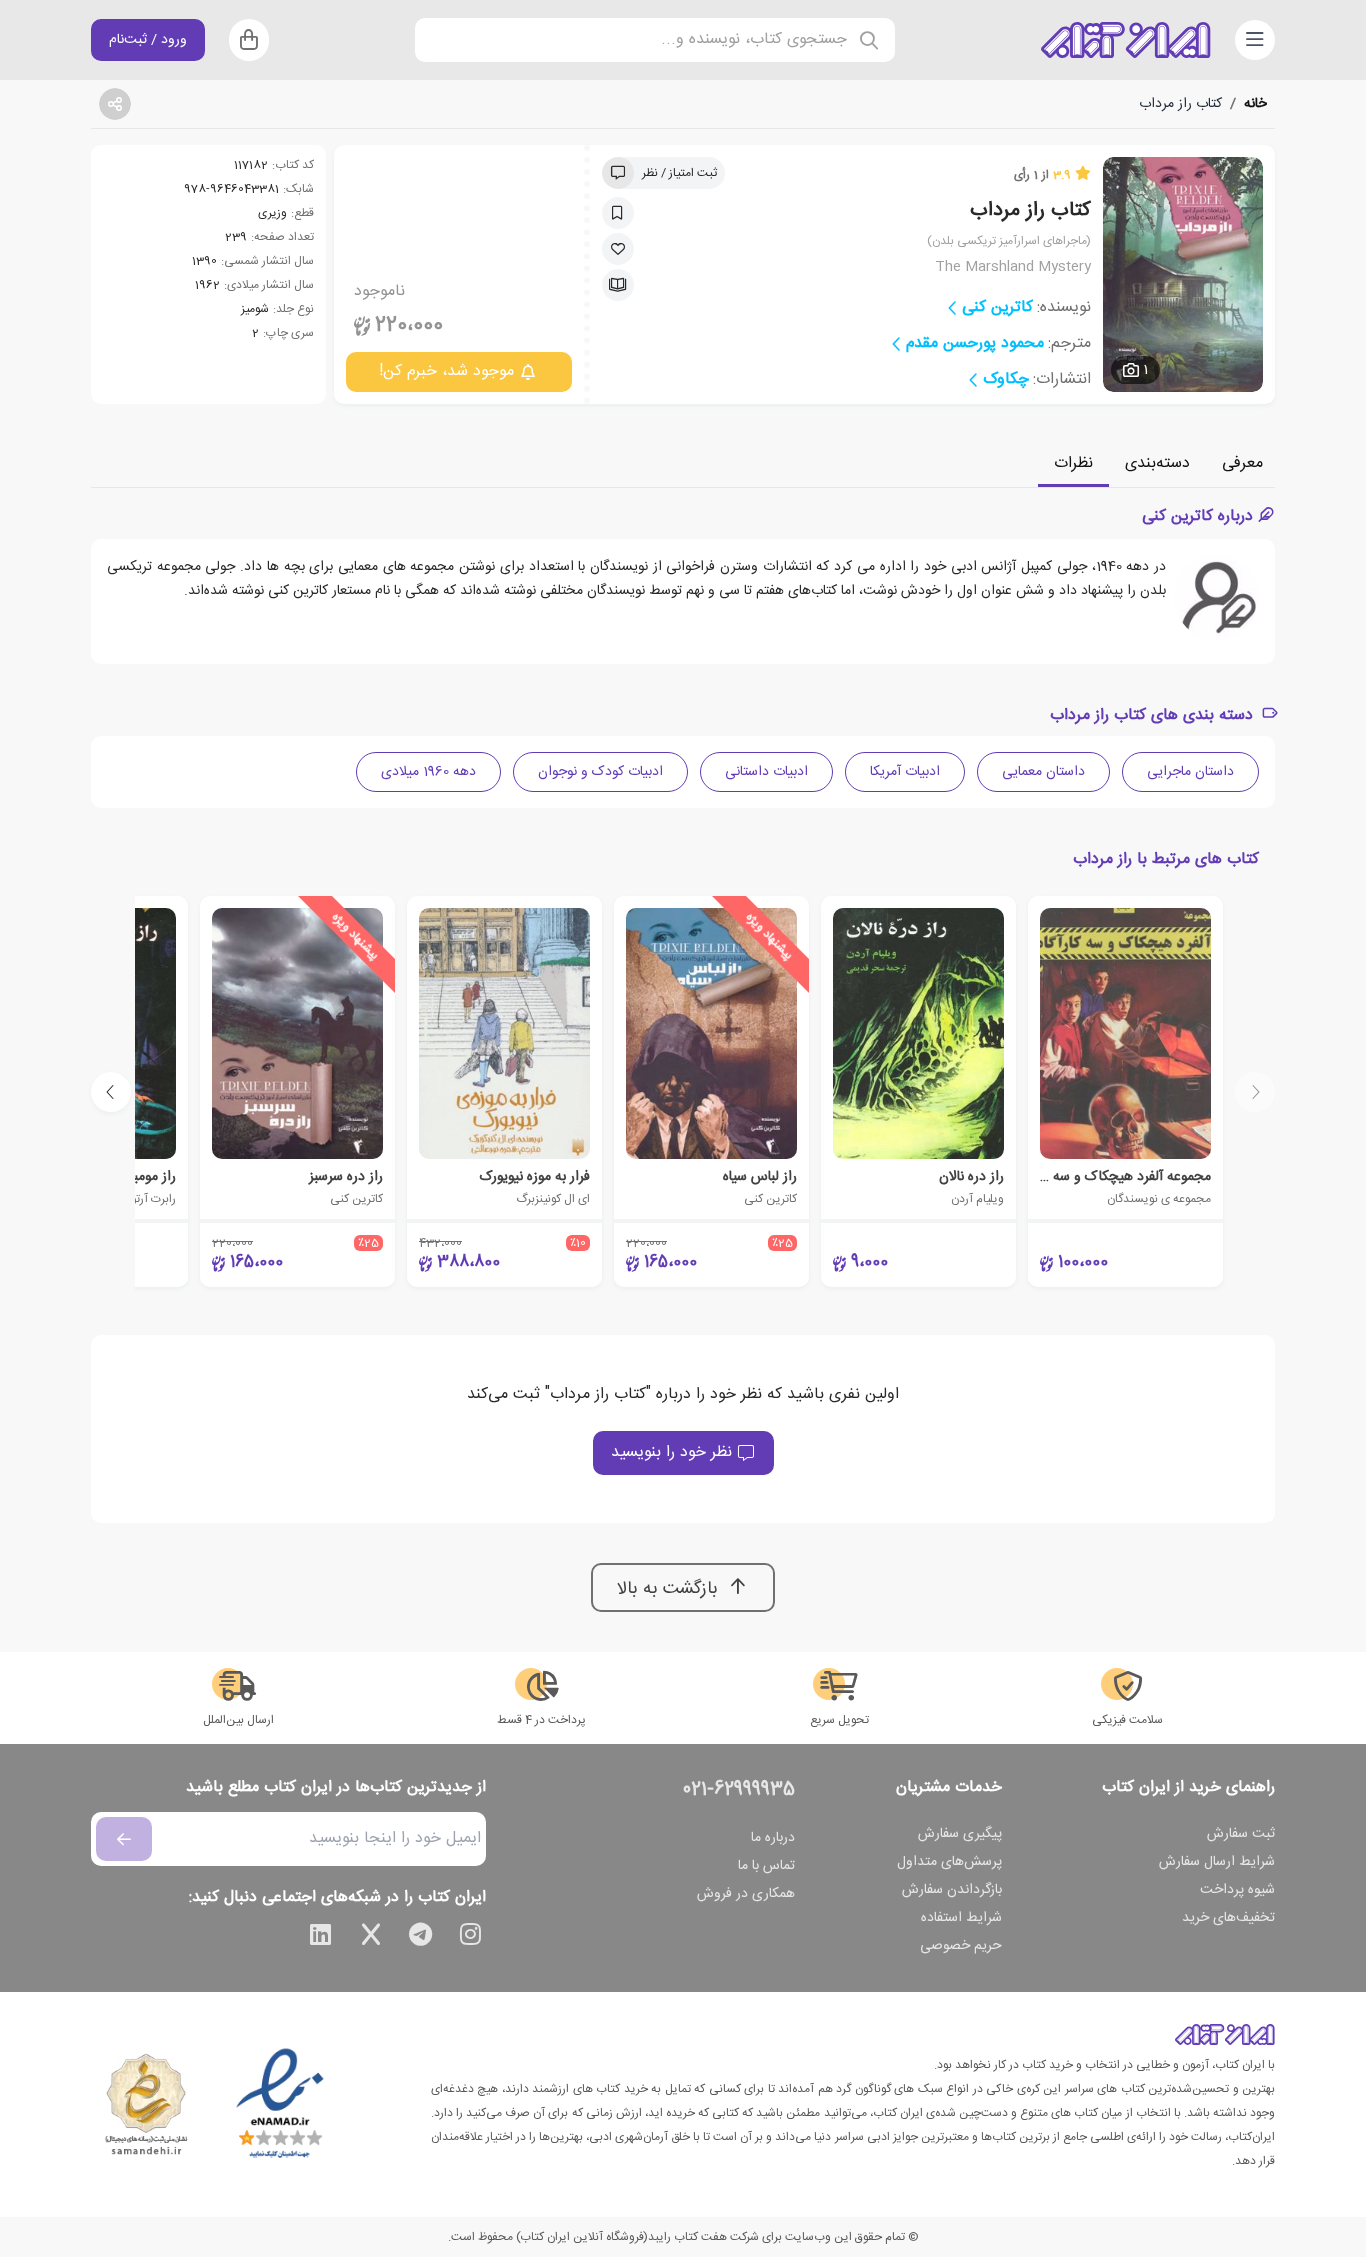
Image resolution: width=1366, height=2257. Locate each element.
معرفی (1242, 463)
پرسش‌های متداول (949, 1862)
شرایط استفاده (961, 1918)
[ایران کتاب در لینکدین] (321, 1938)
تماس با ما (766, 1866)
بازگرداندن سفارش (952, 1890)
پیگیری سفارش (960, 1834)
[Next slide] (111, 1092)
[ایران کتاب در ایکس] (371, 1938)
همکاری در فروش (746, 1894)
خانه (1255, 104)
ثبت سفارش (1241, 1834)
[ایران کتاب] (1126, 40)
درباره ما (773, 1838)
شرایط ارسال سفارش (1217, 1862)
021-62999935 (739, 1790)
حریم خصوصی (961, 1946)
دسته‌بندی (1157, 463)
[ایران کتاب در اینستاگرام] (471, 1938)
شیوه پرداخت (1237, 1890)
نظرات (1073, 463)
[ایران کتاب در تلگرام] (421, 1938)
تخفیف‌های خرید (1228, 1918)
